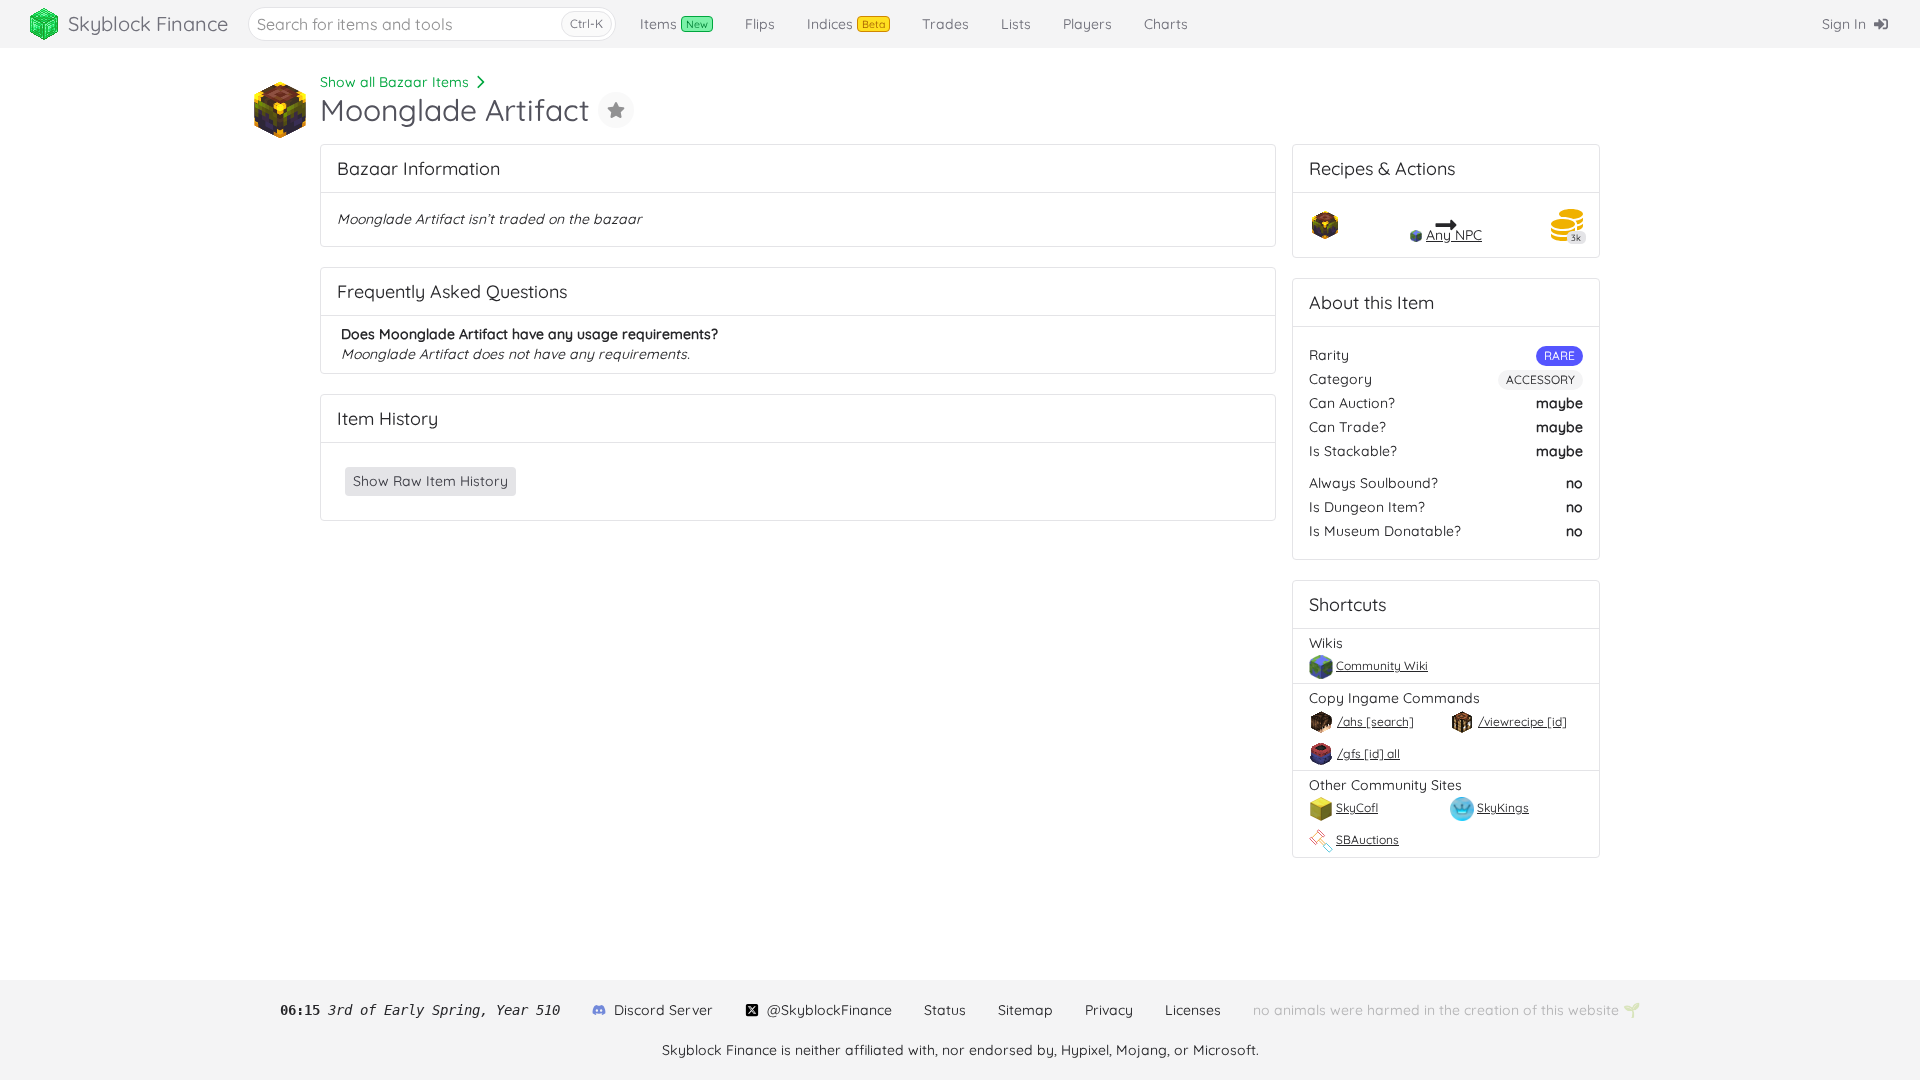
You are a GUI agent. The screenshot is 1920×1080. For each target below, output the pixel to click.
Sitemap (1025, 1010)
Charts (1166, 24)
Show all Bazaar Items (394, 82)
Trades (945, 24)
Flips (760, 24)
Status (945, 1010)
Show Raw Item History (430, 481)
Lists (1016, 24)
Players (1087, 24)
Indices (846, 24)
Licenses (1193, 1010)
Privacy (1109, 1010)
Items (674, 24)
